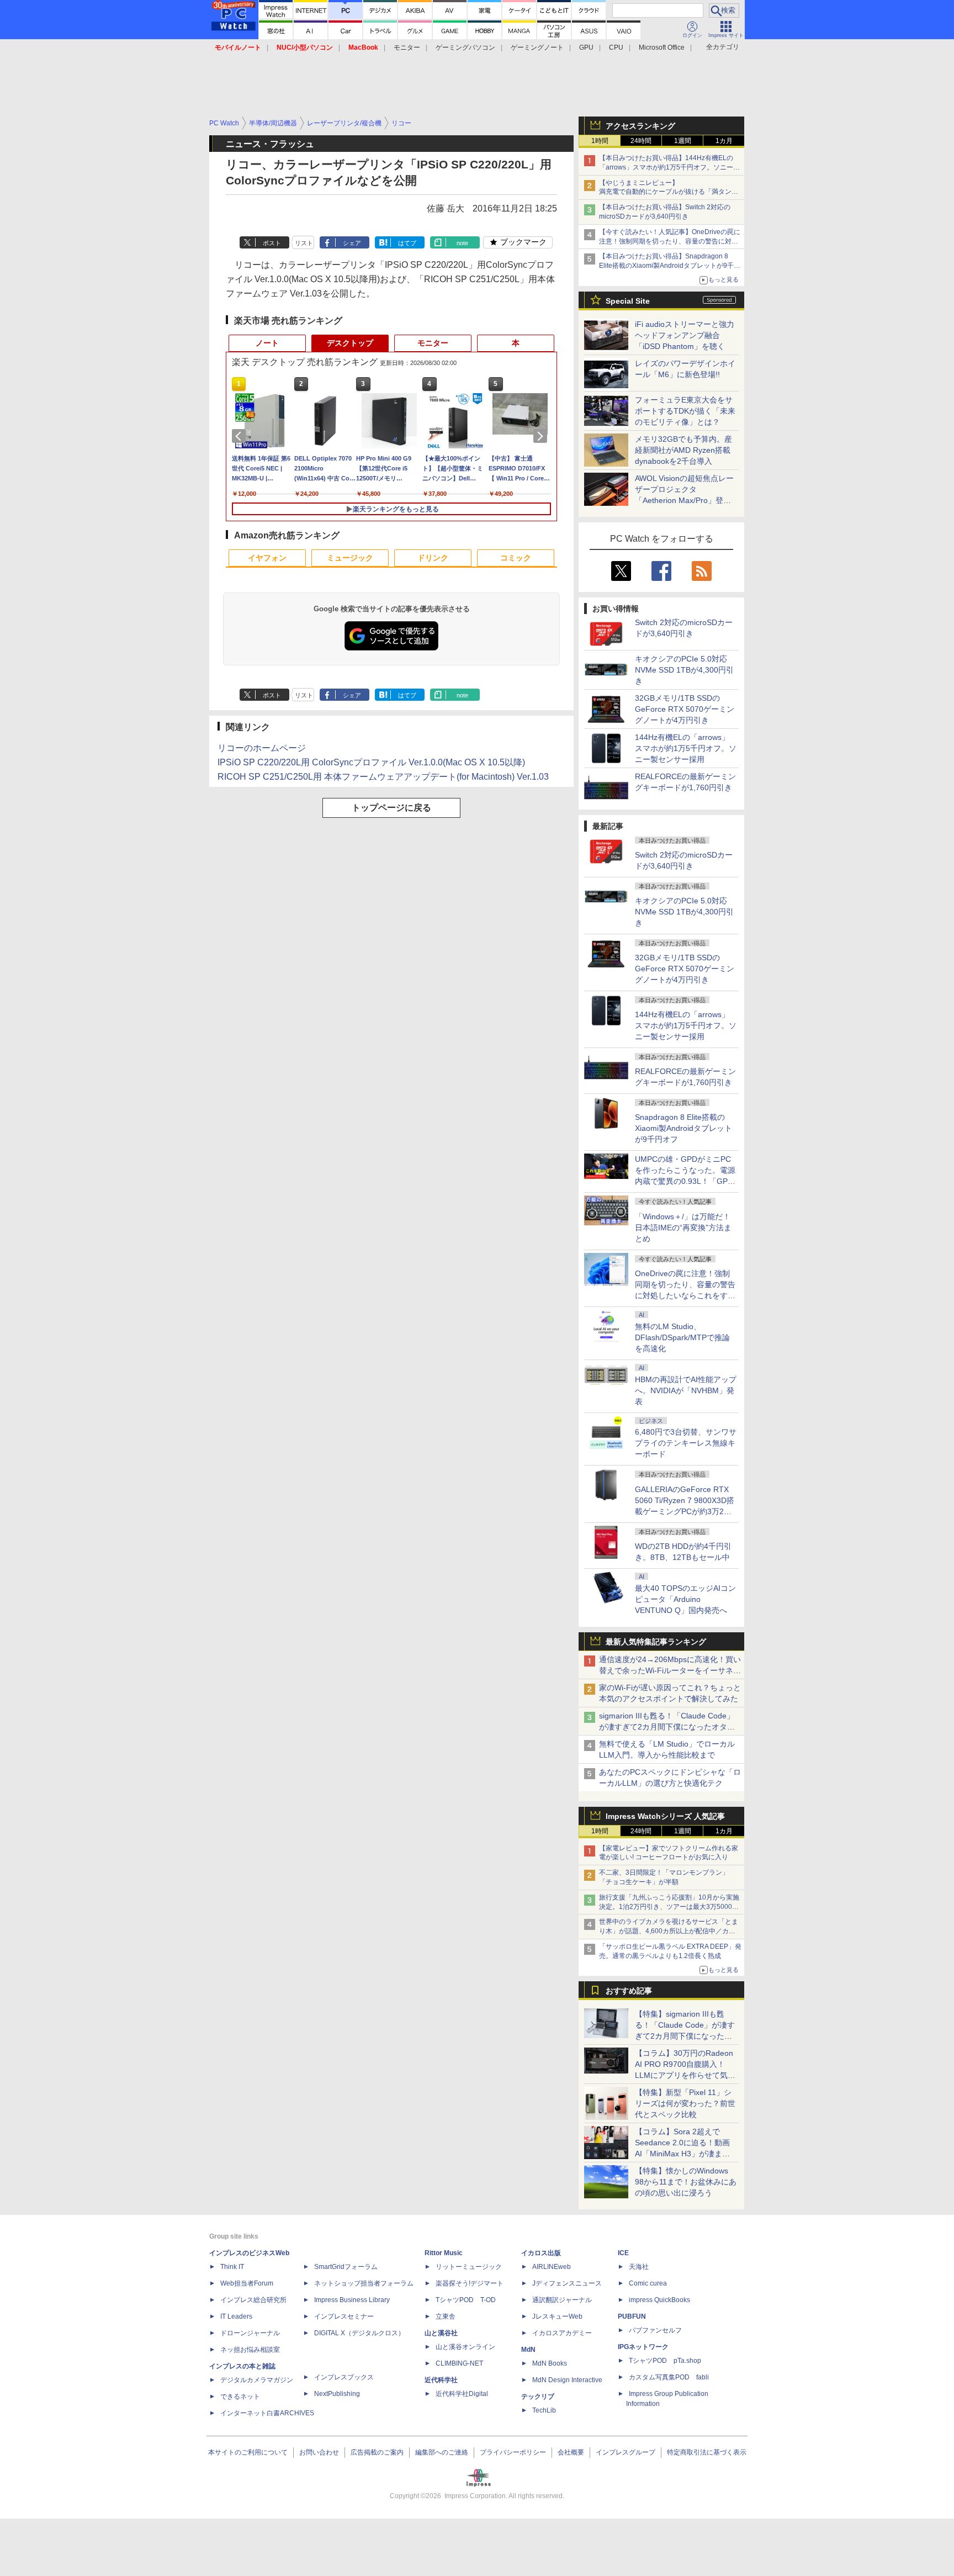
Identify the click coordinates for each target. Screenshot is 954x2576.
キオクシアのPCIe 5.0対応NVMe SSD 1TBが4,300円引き (684, 670)
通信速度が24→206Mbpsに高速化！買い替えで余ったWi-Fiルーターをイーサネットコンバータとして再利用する (670, 1670)
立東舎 (446, 2316)
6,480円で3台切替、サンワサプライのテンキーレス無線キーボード (686, 1443)
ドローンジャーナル (250, 2333)
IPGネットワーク (643, 2347)
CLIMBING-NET (459, 2363)
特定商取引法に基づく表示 (707, 2452)
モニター (407, 47)
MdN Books (550, 2363)
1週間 (683, 141)
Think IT (232, 2267)
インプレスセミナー (344, 2316)
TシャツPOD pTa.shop (665, 2361)
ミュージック (350, 558)
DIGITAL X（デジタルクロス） (359, 2333)
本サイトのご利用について (248, 2452)
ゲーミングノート (537, 47)
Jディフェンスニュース (567, 2283)
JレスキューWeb (557, 2316)
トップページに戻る (391, 808)
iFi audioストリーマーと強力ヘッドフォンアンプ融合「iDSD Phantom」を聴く (685, 335)
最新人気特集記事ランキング (656, 1642)
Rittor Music (444, 2253)
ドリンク (433, 558)
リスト (304, 243)
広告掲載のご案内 (377, 2452)
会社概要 (571, 2452)
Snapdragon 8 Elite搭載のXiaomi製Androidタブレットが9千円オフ (683, 1128)
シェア (352, 243)
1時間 (600, 141)
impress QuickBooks (659, 2300)
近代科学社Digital (462, 2394)
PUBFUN (632, 2316)
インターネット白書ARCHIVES (267, 2413)
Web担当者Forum (247, 2283)
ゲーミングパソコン (465, 47)
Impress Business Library (352, 2300)
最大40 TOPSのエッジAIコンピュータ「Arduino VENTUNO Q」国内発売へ (685, 1599)
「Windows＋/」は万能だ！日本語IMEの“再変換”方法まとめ (683, 1228)
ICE (623, 2253)
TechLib (544, 2410)
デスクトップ (350, 343)
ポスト (272, 243)
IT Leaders (236, 2316)
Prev (241, 436)
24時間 (641, 141)
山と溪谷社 (441, 2333)
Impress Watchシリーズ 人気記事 (665, 1816)
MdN (528, 2350)
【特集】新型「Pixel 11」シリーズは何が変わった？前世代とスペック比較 (685, 2103)
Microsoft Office (662, 47)
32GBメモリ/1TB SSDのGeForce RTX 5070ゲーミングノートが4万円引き (685, 709)
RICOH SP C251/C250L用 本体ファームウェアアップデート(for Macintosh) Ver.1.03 (383, 777)
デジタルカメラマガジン (257, 2380)
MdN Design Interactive (567, 2380)
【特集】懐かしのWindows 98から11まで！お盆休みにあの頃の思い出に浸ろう (686, 2182)
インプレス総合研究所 (253, 2300)
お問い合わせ (319, 2452)
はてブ (407, 243)
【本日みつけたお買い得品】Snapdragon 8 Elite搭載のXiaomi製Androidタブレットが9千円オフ (670, 266)
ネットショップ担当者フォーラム (364, 2283)
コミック (516, 558)
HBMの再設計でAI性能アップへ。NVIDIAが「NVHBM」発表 (686, 1390)
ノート (267, 343)
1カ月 (724, 141)
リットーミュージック (469, 2267)
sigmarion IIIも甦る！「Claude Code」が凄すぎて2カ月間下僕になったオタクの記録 (667, 1727)
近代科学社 (441, 2380)
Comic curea (648, 2283)
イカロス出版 (541, 2253)
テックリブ (538, 2397)
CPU (616, 47)
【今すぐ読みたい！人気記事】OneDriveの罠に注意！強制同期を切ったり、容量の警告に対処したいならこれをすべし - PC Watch (670, 241)
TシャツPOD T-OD (466, 2300)
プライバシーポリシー (513, 2452)
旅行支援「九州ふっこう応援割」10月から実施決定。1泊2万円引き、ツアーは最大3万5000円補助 (669, 1907)
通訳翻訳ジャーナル (562, 2300)
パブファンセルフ (655, 2330)
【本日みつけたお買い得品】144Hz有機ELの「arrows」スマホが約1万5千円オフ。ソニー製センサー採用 (669, 167)
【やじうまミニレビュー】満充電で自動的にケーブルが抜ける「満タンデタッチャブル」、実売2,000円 (669, 192)
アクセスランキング (640, 126)
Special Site (628, 301)
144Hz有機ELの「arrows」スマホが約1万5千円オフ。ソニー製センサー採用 (686, 748)
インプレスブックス (344, 2377)
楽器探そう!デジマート (470, 2283)
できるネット (240, 2397)
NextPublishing (337, 2394)
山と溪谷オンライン (465, 2347)
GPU (586, 47)
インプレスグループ (626, 2452)
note (462, 243)
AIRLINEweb (552, 2267)
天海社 (639, 2267)
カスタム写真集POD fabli (669, 2377)
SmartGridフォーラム (346, 2267)
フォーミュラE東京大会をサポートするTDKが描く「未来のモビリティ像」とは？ (685, 411)
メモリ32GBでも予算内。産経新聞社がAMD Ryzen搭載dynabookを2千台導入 (683, 450)
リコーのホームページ (262, 748)
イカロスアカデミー (562, 2333)
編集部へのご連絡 (442, 2452)
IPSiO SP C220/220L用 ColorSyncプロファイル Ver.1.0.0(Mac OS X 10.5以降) (371, 762)
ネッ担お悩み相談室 (250, 2350)
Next (542, 436)
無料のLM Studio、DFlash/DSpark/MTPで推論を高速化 (682, 1337)
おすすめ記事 (629, 1991)
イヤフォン (267, 558)
